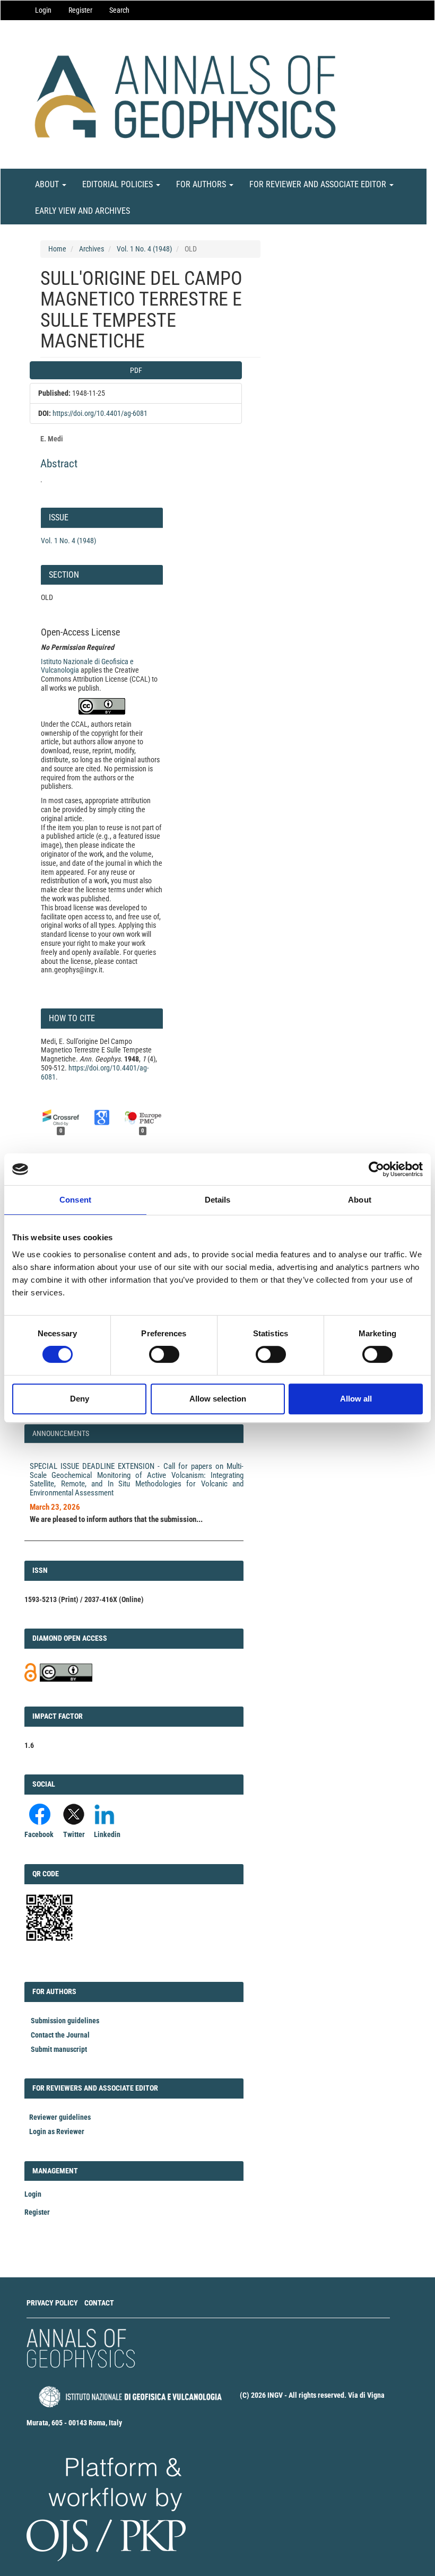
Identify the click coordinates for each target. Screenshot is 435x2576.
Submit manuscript (59, 2049)
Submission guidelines (65, 2021)
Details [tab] (218, 1200)
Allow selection (218, 1399)
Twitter (74, 1834)
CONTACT (99, 2303)
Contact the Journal (60, 2035)
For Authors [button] (202, 184)
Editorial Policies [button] (119, 184)
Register (80, 10)
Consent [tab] (75, 1200)
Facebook (39, 1834)
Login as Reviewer (57, 2131)
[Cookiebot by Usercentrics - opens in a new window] (376, 1169)
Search (119, 10)
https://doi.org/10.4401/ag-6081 (100, 413)
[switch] (164, 1354)
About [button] (48, 184)
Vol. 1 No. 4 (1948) (144, 249)
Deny (80, 1399)
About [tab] (360, 1200)
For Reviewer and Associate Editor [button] (319, 184)
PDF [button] (136, 370)
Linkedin (107, 1834)
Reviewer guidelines (60, 2117)
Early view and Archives (82, 211)
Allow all (356, 1399)
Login (43, 10)
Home (57, 249)
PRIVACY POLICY (52, 2303)
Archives (92, 249)
